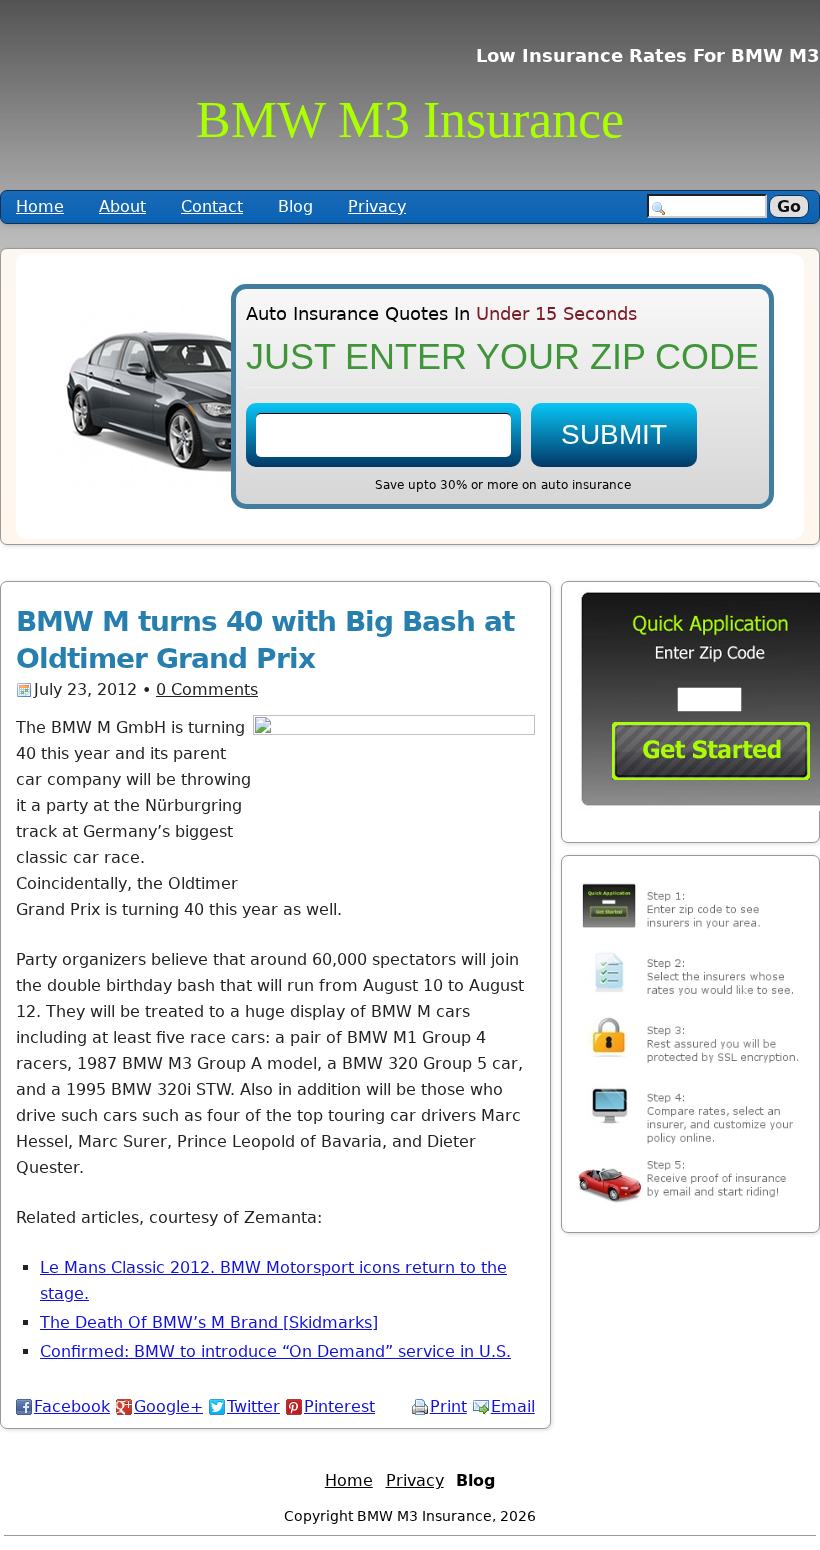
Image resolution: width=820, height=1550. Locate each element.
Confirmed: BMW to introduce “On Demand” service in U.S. (275, 1351)
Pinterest (339, 1406)
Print (448, 1406)
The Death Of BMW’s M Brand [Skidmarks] (209, 1322)
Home (40, 206)
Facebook (72, 1406)
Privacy (377, 206)
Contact (212, 206)
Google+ (168, 1406)
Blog (295, 206)
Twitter (253, 1406)
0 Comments (207, 689)
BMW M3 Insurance (410, 119)
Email (513, 1406)
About (122, 206)
